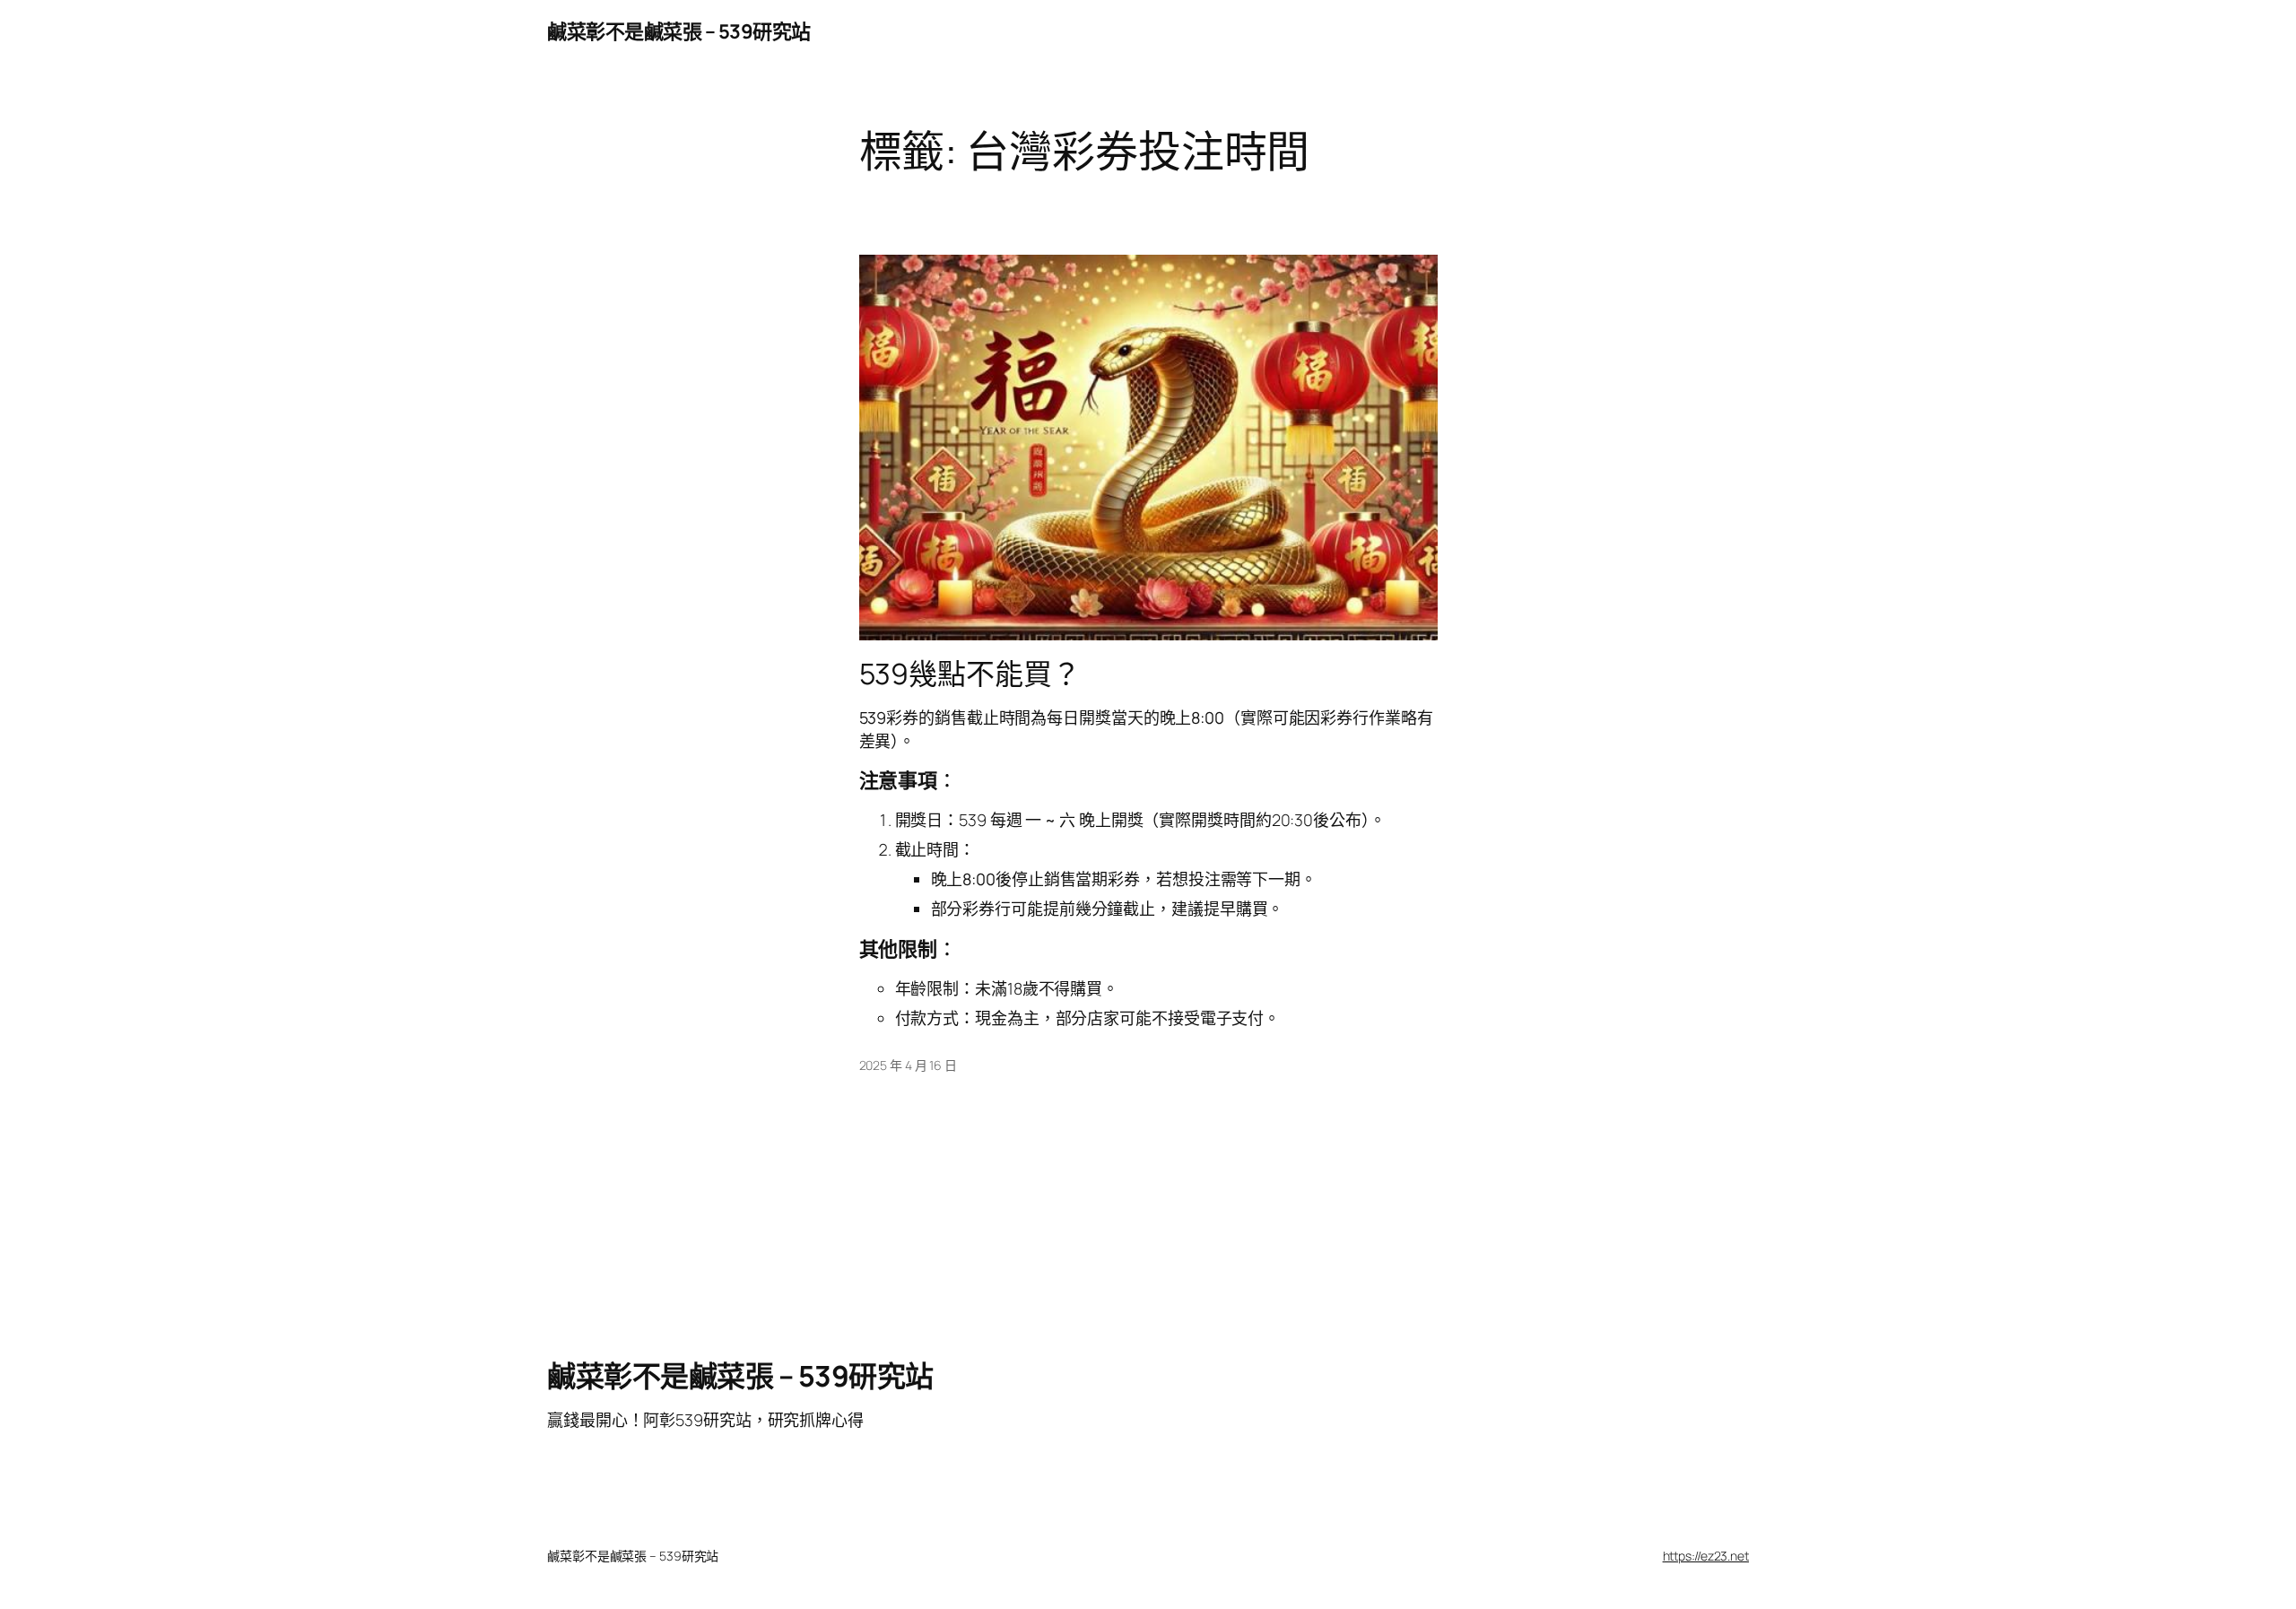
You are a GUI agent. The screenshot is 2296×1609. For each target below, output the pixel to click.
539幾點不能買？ (970, 674)
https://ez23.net (1706, 1556)
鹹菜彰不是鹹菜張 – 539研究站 (679, 31)
